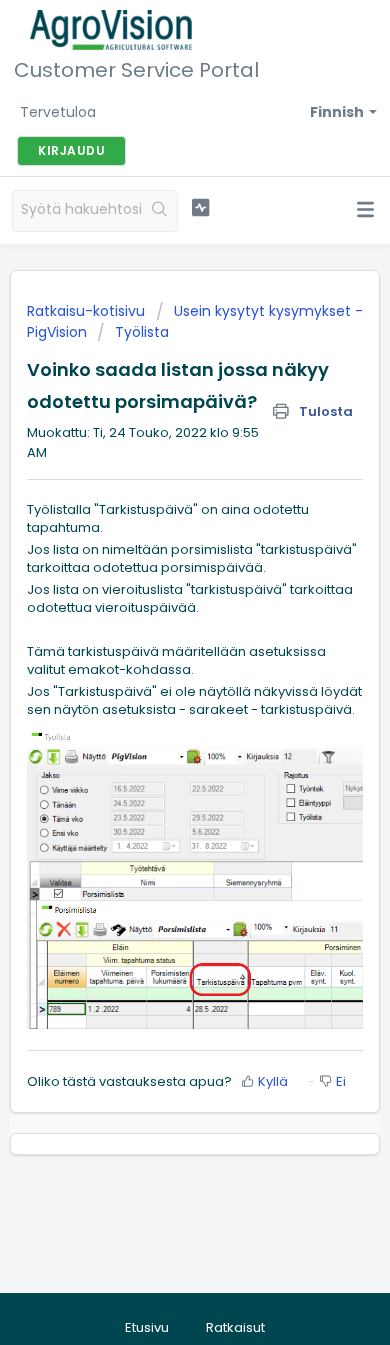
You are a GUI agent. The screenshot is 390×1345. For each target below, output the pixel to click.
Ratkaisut (235, 1327)
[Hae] (160, 211)
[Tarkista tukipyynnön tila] (200, 208)
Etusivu (147, 1327)
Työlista (142, 332)
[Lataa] (158, 664)
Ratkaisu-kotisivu (88, 311)
